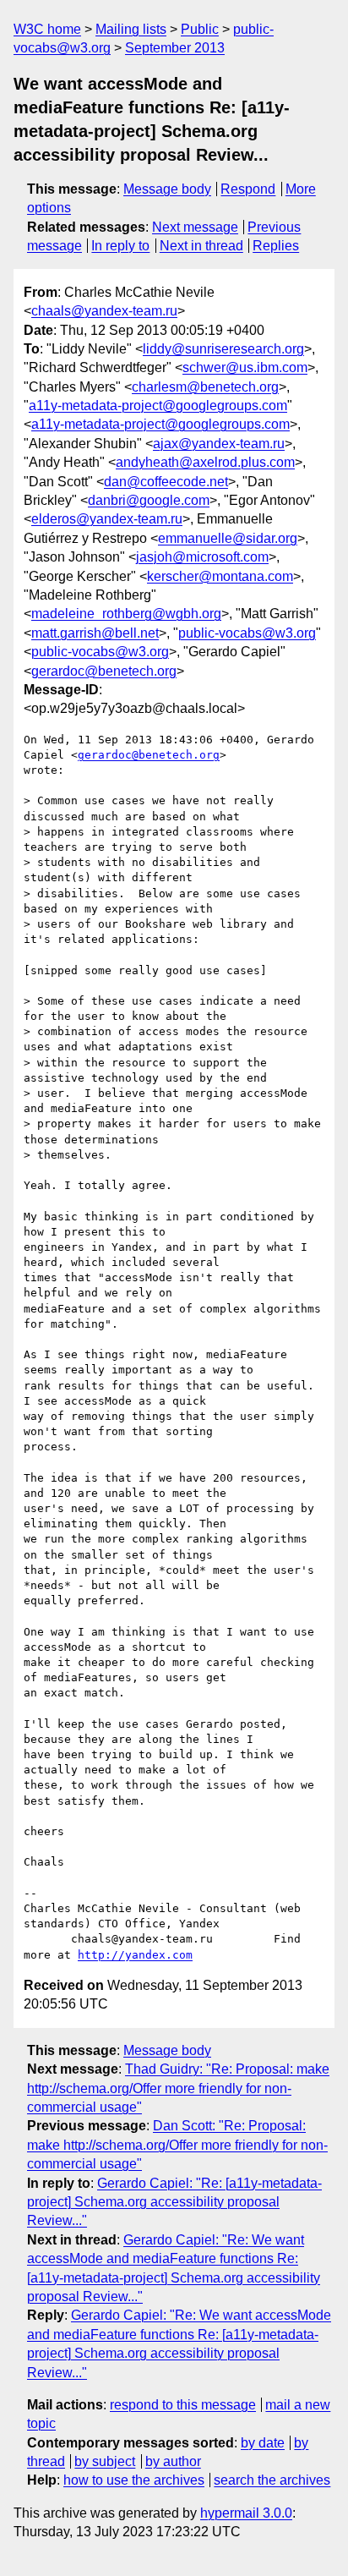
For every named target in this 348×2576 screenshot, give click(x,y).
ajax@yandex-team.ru (219, 444)
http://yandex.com (135, 1955)
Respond (248, 189)
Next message (195, 227)
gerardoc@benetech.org (104, 671)
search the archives (272, 2480)
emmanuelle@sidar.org (228, 538)
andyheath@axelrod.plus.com (205, 462)
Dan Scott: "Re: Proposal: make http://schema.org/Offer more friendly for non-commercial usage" (177, 2145)
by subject (105, 2461)
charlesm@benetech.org (205, 387)
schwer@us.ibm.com (245, 367)
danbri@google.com (149, 500)
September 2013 (175, 48)
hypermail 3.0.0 (246, 2513)
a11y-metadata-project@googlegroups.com (158, 406)
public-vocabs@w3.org (247, 633)
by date (263, 2443)
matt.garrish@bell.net (95, 633)
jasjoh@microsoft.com (202, 557)
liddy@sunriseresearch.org (223, 349)
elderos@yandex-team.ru (107, 519)
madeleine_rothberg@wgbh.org (126, 614)
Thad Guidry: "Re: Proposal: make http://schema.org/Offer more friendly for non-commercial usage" (178, 2088)
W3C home (47, 29)
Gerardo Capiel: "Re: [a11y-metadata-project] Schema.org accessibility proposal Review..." (174, 2202)
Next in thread (201, 246)
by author (173, 2461)
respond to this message (183, 2405)
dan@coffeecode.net (166, 482)
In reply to (120, 246)
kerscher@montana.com (220, 576)
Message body (167, 189)
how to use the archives (134, 2480)
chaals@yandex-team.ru (104, 311)
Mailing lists (131, 29)
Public (200, 29)
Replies (276, 246)
